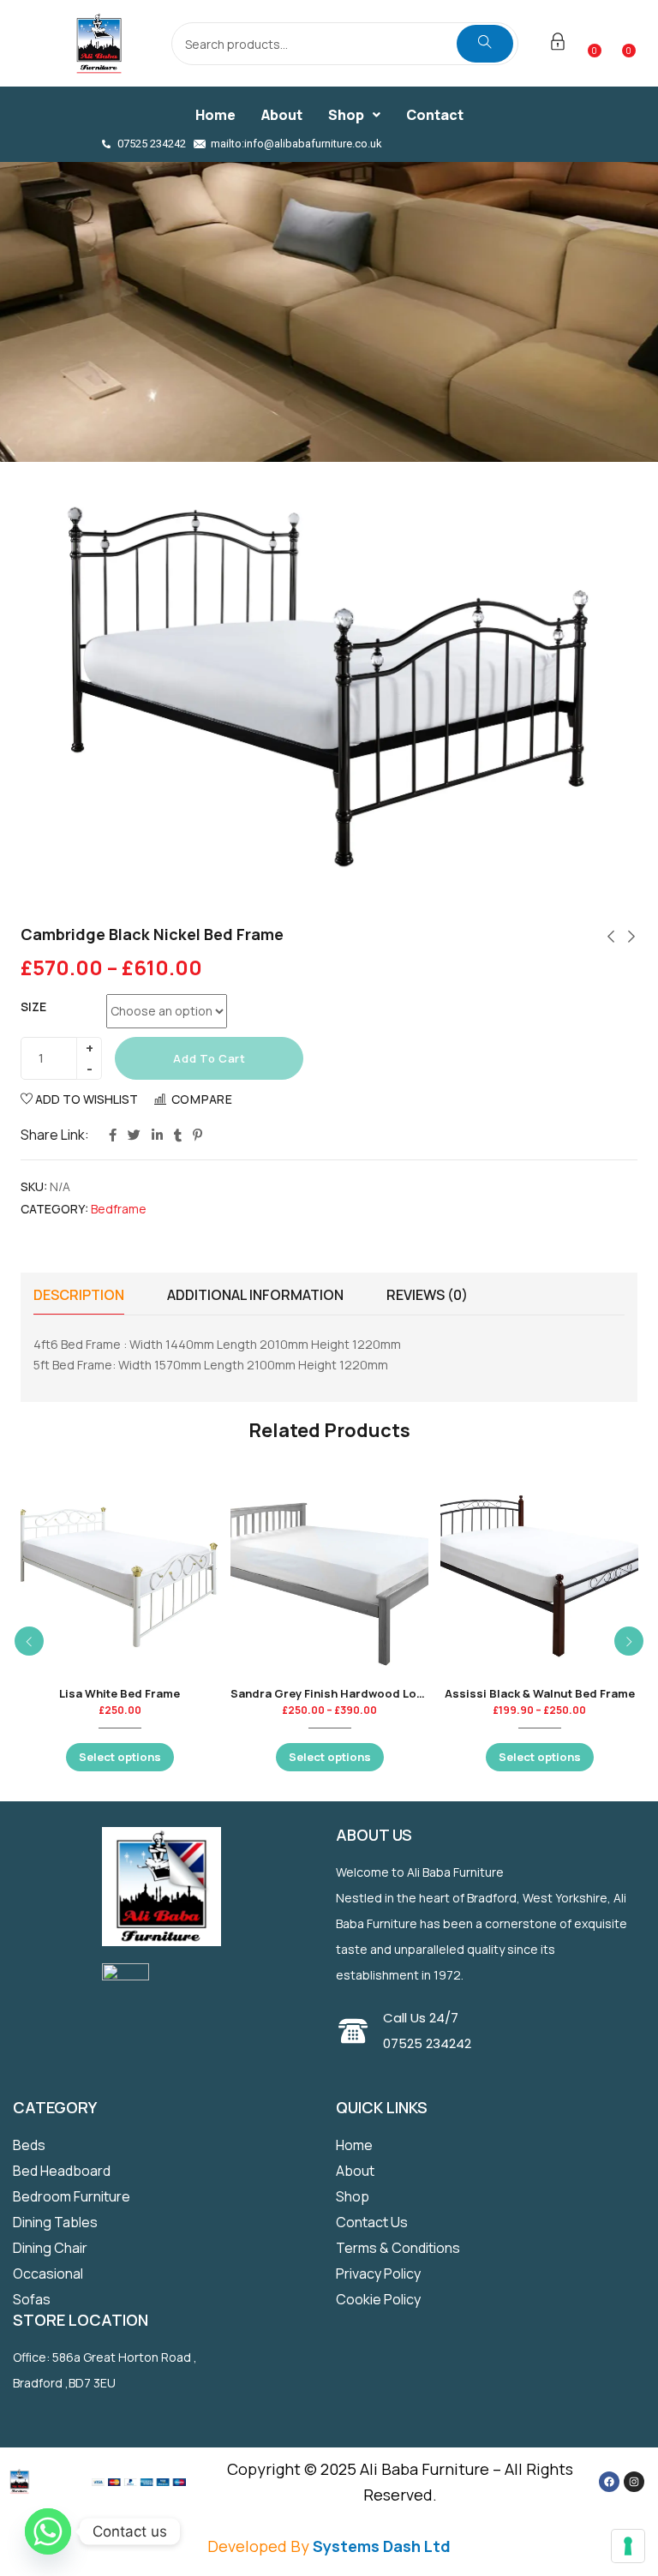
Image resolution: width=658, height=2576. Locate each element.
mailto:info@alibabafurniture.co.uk (296, 144)
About (282, 115)
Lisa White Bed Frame (120, 1693)
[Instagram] (634, 2482)
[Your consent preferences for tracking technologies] (628, 2546)
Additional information (255, 1295)
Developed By (329, 2546)
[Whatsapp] (48, 2531)
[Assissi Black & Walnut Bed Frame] (539, 1575)
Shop (346, 115)
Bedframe (119, 1209)
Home (215, 115)
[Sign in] (558, 44)
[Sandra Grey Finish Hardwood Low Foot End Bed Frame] (329, 1575)
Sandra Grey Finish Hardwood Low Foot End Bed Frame (385, 1693)
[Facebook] (609, 2482)
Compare (202, 1099)
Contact (435, 115)
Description (79, 1295)
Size (33, 1006)
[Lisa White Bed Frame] (120, 1575)
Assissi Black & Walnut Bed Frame (540, 1693)
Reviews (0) (427, 1295)
